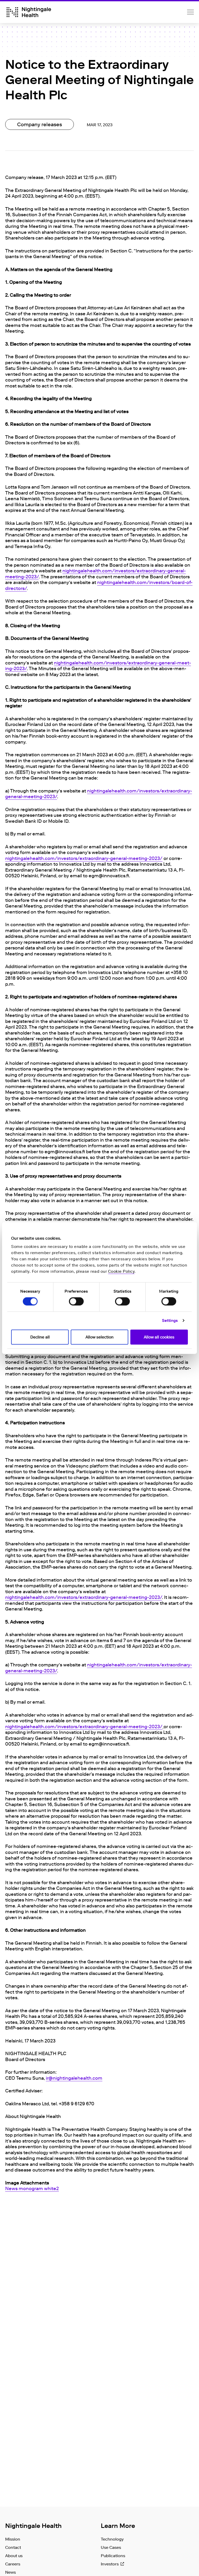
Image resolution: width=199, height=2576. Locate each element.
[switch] (76, 1301)
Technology (112, 2539)
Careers (13, 2564)
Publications (113, 2556)
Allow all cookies (159, 1337)
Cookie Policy (121, 1271)
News (10, 2572)
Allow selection (99, 1337)
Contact (13, 2547)
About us (14, 2556)
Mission (13, 2539)
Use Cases (111, 2547)
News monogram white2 (32, 2189)
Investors (110, 2564)
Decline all (40, 1337)
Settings (170, 1321)
